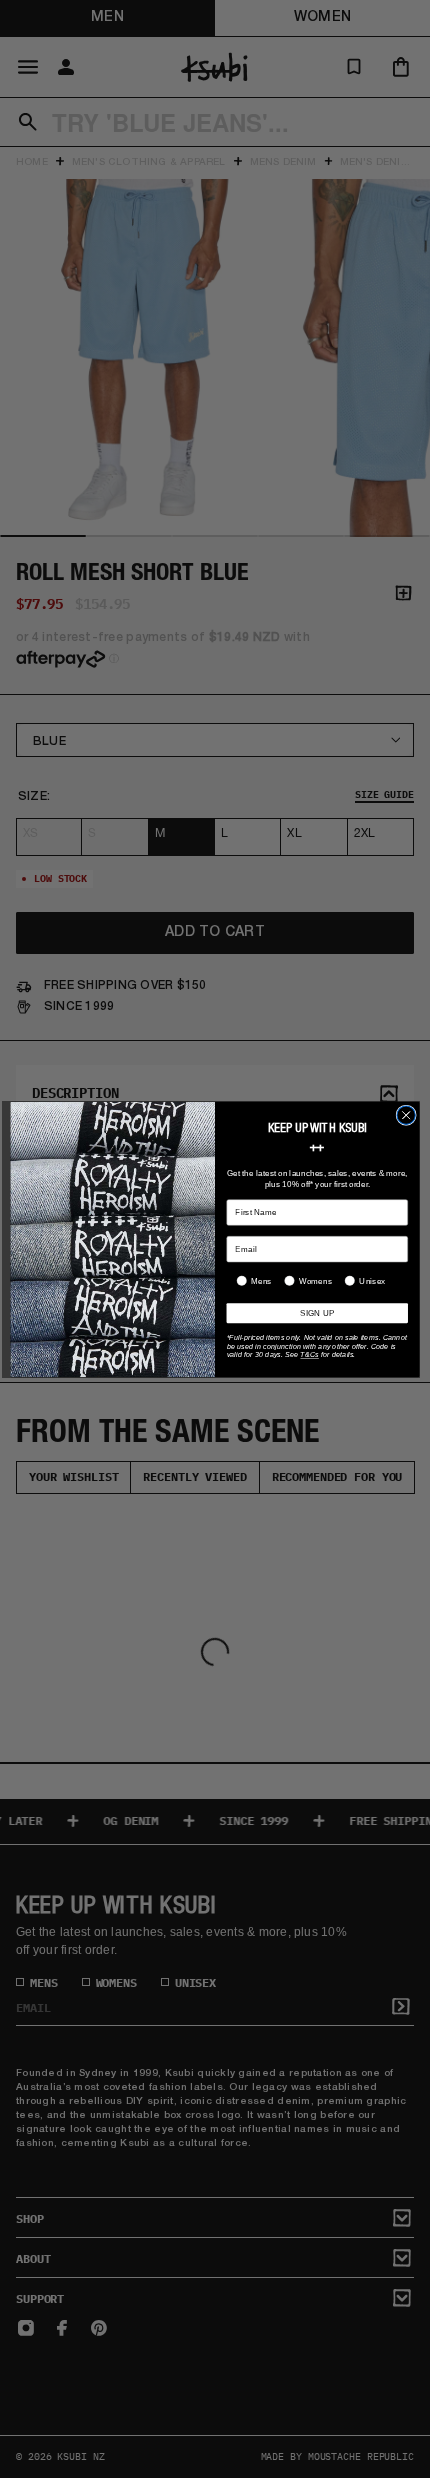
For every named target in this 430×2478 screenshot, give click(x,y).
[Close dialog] (406, 1115)
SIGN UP (317, 1312)
